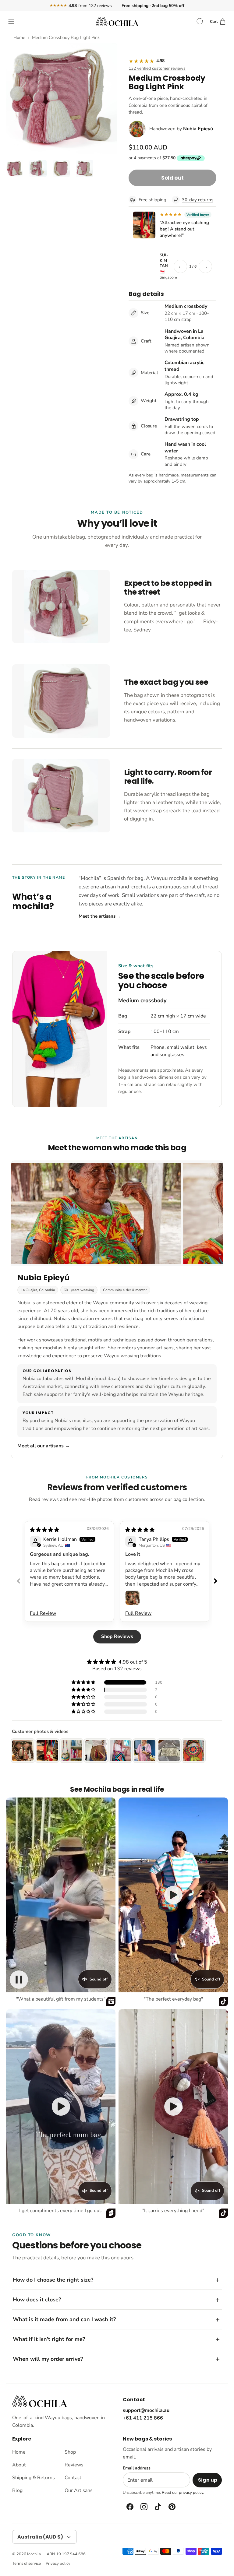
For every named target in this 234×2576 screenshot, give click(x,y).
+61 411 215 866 (143, 2418)
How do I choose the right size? (53, 2280)
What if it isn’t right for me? (49, 2339)
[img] (44, 1530)
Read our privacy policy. (183, 2493)
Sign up (208, 2480)
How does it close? (37, 2300)
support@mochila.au (146, 2410)
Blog (17, 2490)
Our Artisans (79, 2490)
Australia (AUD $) (40, 2537)
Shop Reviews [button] (117, 1636)
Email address (137, 2468)
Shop (70, 2452)
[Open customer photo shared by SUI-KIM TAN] (144, 225)
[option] (62, 99)
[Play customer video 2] (173, 1895)
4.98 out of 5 (133, 1662)
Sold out (172, 178)
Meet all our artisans (44, 1446)
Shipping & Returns (34, 2478)
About (19, 2465)
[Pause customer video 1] (19, 1980)
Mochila (34, 2554)
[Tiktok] (158, 2507)
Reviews (74, 2465)
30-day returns (198, 200)
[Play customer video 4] (173, 2107)
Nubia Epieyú (198, 129)
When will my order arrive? (48, 2359)
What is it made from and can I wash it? (64, 2319)
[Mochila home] (40, 2401)
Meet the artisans (100, 916)
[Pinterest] (172, 2507)
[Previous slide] (19, 1581)
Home (19, 37)
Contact (73, 2478)
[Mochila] (117, 21)
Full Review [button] (43, 1613)
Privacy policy (58, 2564)
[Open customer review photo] (133, 1598)
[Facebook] (129, 2507)
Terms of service (27, 2564)
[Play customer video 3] (61, 2107)
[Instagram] (144, 2507)
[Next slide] (215, 1581)
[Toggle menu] (14, 22)
